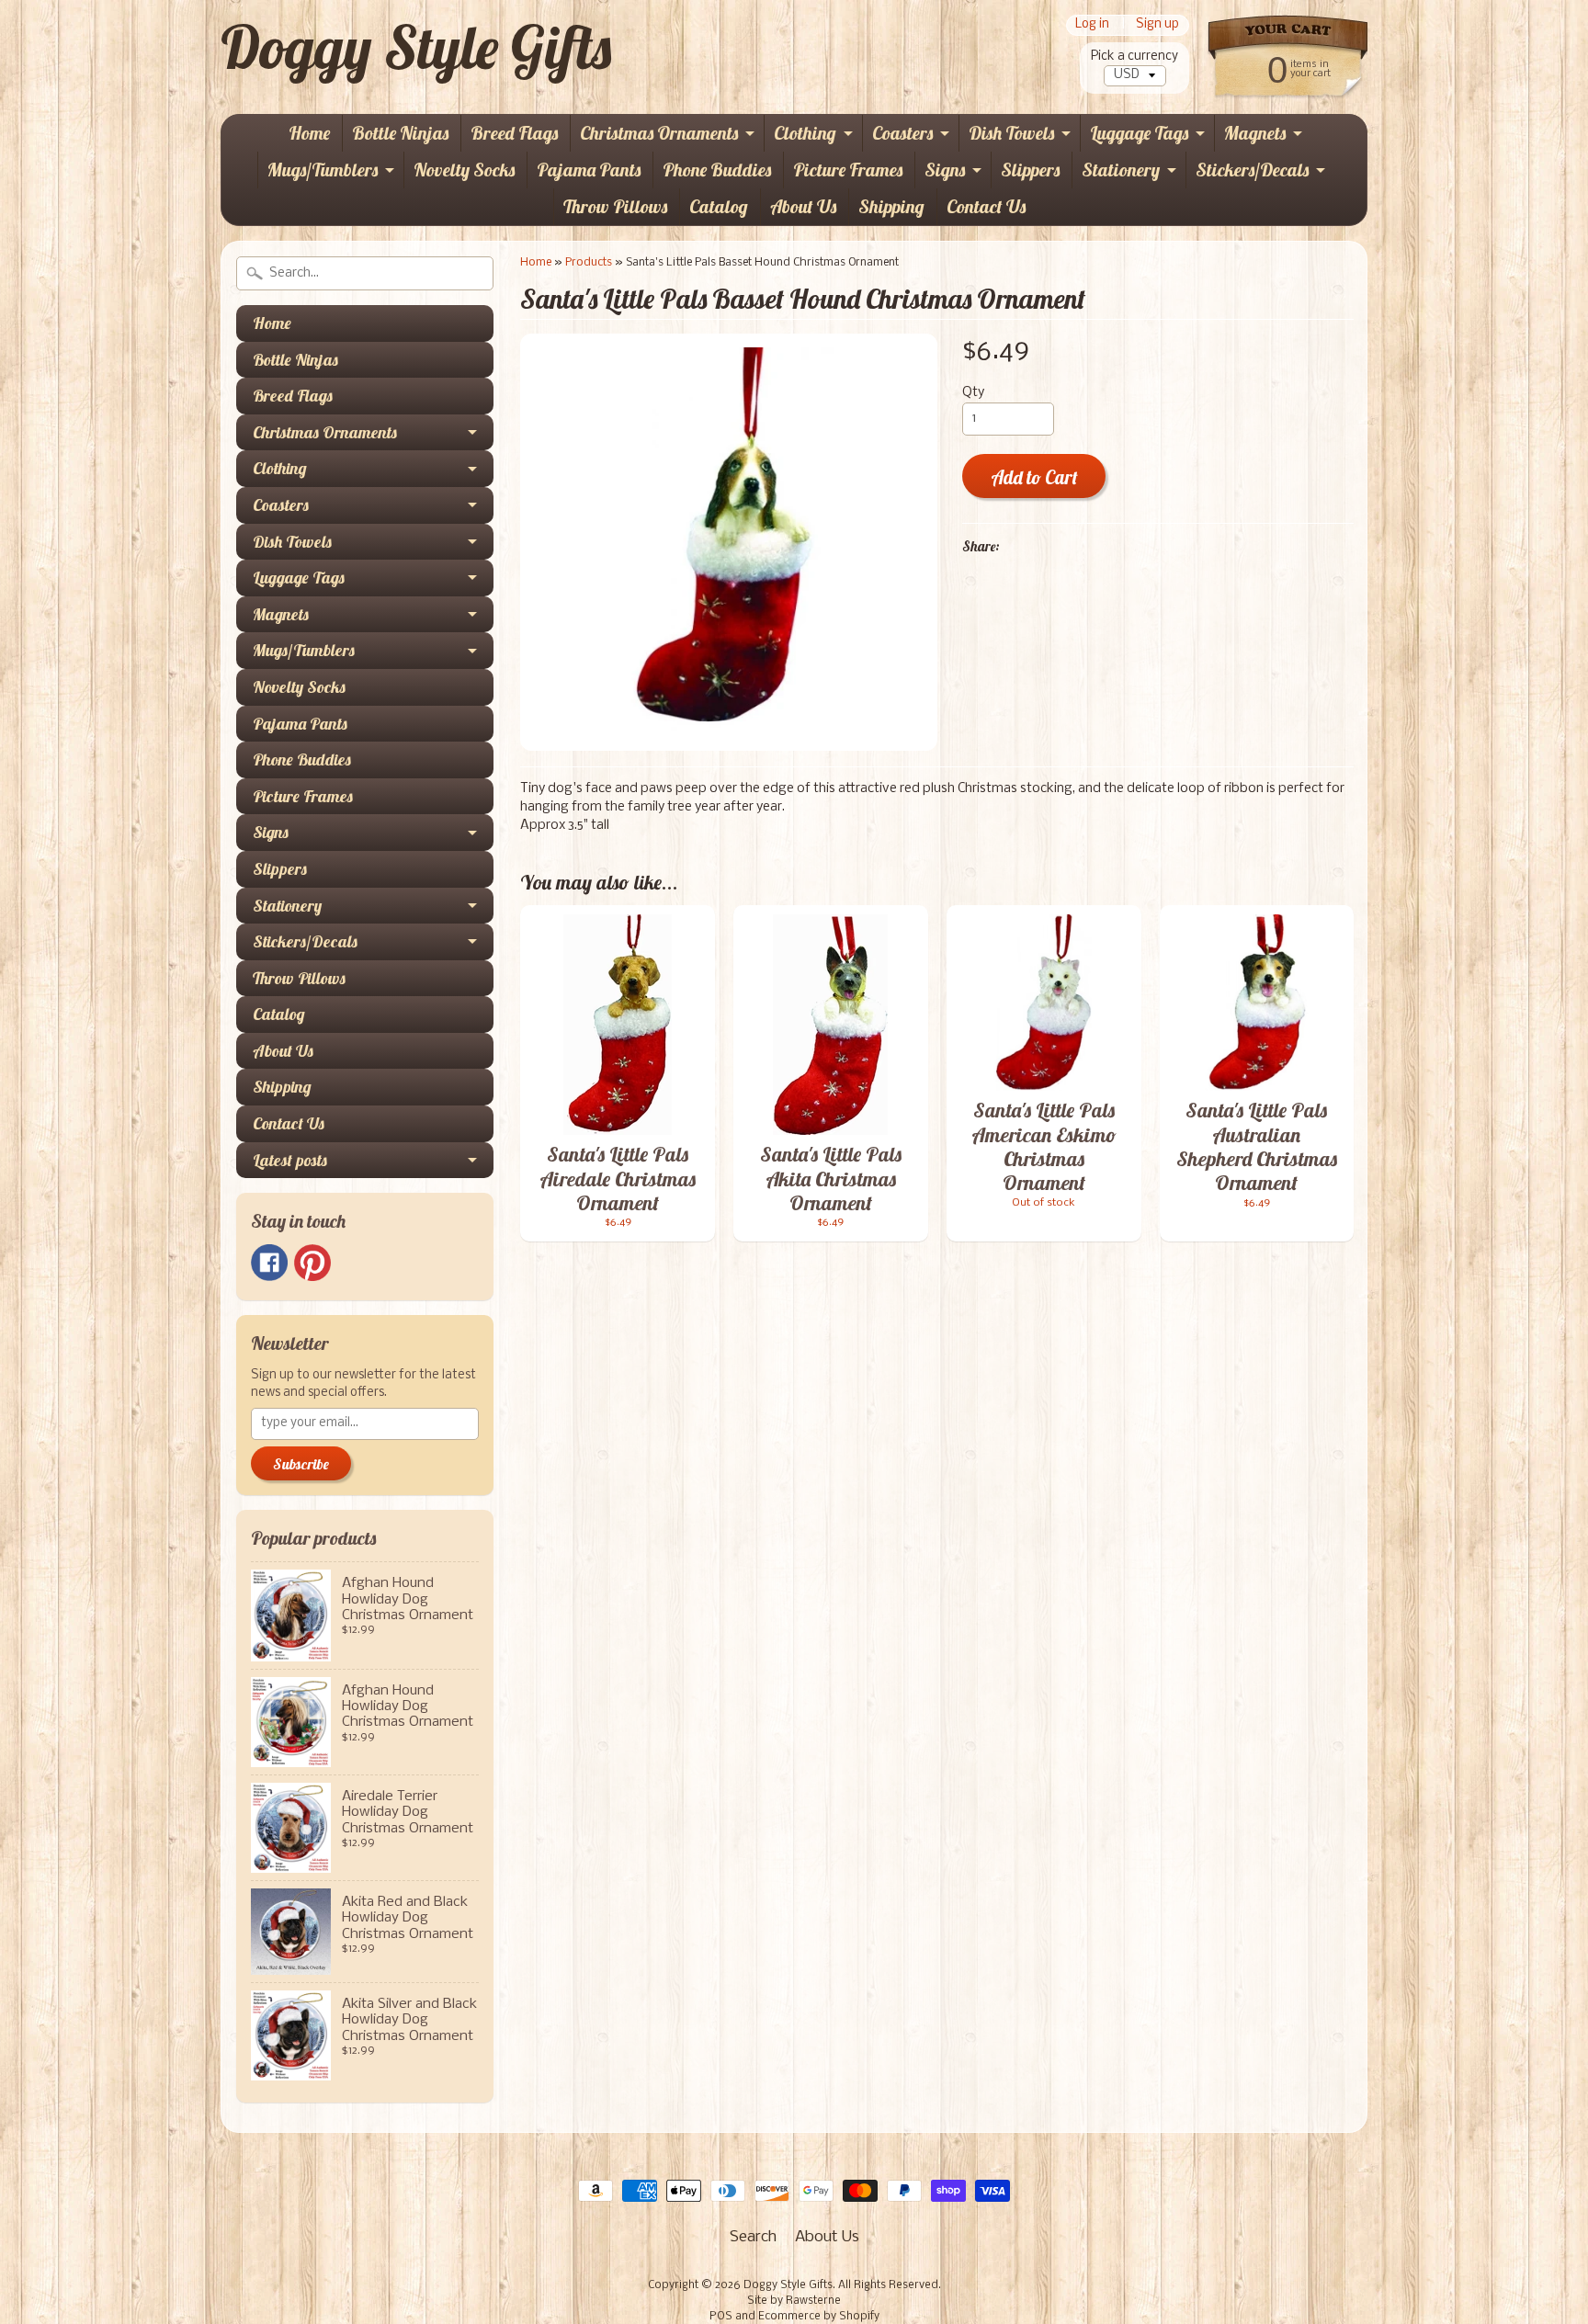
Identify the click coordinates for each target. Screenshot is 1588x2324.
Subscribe (301, 1464)
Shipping (891, 206)
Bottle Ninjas (400, 133)
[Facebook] (269, 1263)
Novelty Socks (464, 170)
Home (309, 133)
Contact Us (986, 206)
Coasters (902, 133)
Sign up (1157, 25)
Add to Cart (1034, 477)
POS (721, 2317)
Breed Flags (514, 133)
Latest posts (290, 1160)
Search (753, 2237)
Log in (1092, 25)
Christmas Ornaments (659, 133)
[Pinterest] (312, 1263)
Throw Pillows (615, 206)
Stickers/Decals (1252, 170)
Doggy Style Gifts (416, 47)
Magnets (1255, 133)
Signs (945, 170)
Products (589, 262)
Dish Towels (1011, 133)
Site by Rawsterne (794, 2301)
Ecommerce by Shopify (819, 2317)
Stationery (1121, 170)
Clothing (805, 133)
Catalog (719, 206)
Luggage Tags (1139, 133)
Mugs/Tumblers (323, 170)
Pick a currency (1134, 57)
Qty (973, 393)
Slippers (1030, 170)
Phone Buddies (717, 170)
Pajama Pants (589, 170)
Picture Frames (848, 170)
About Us (803, 206)
